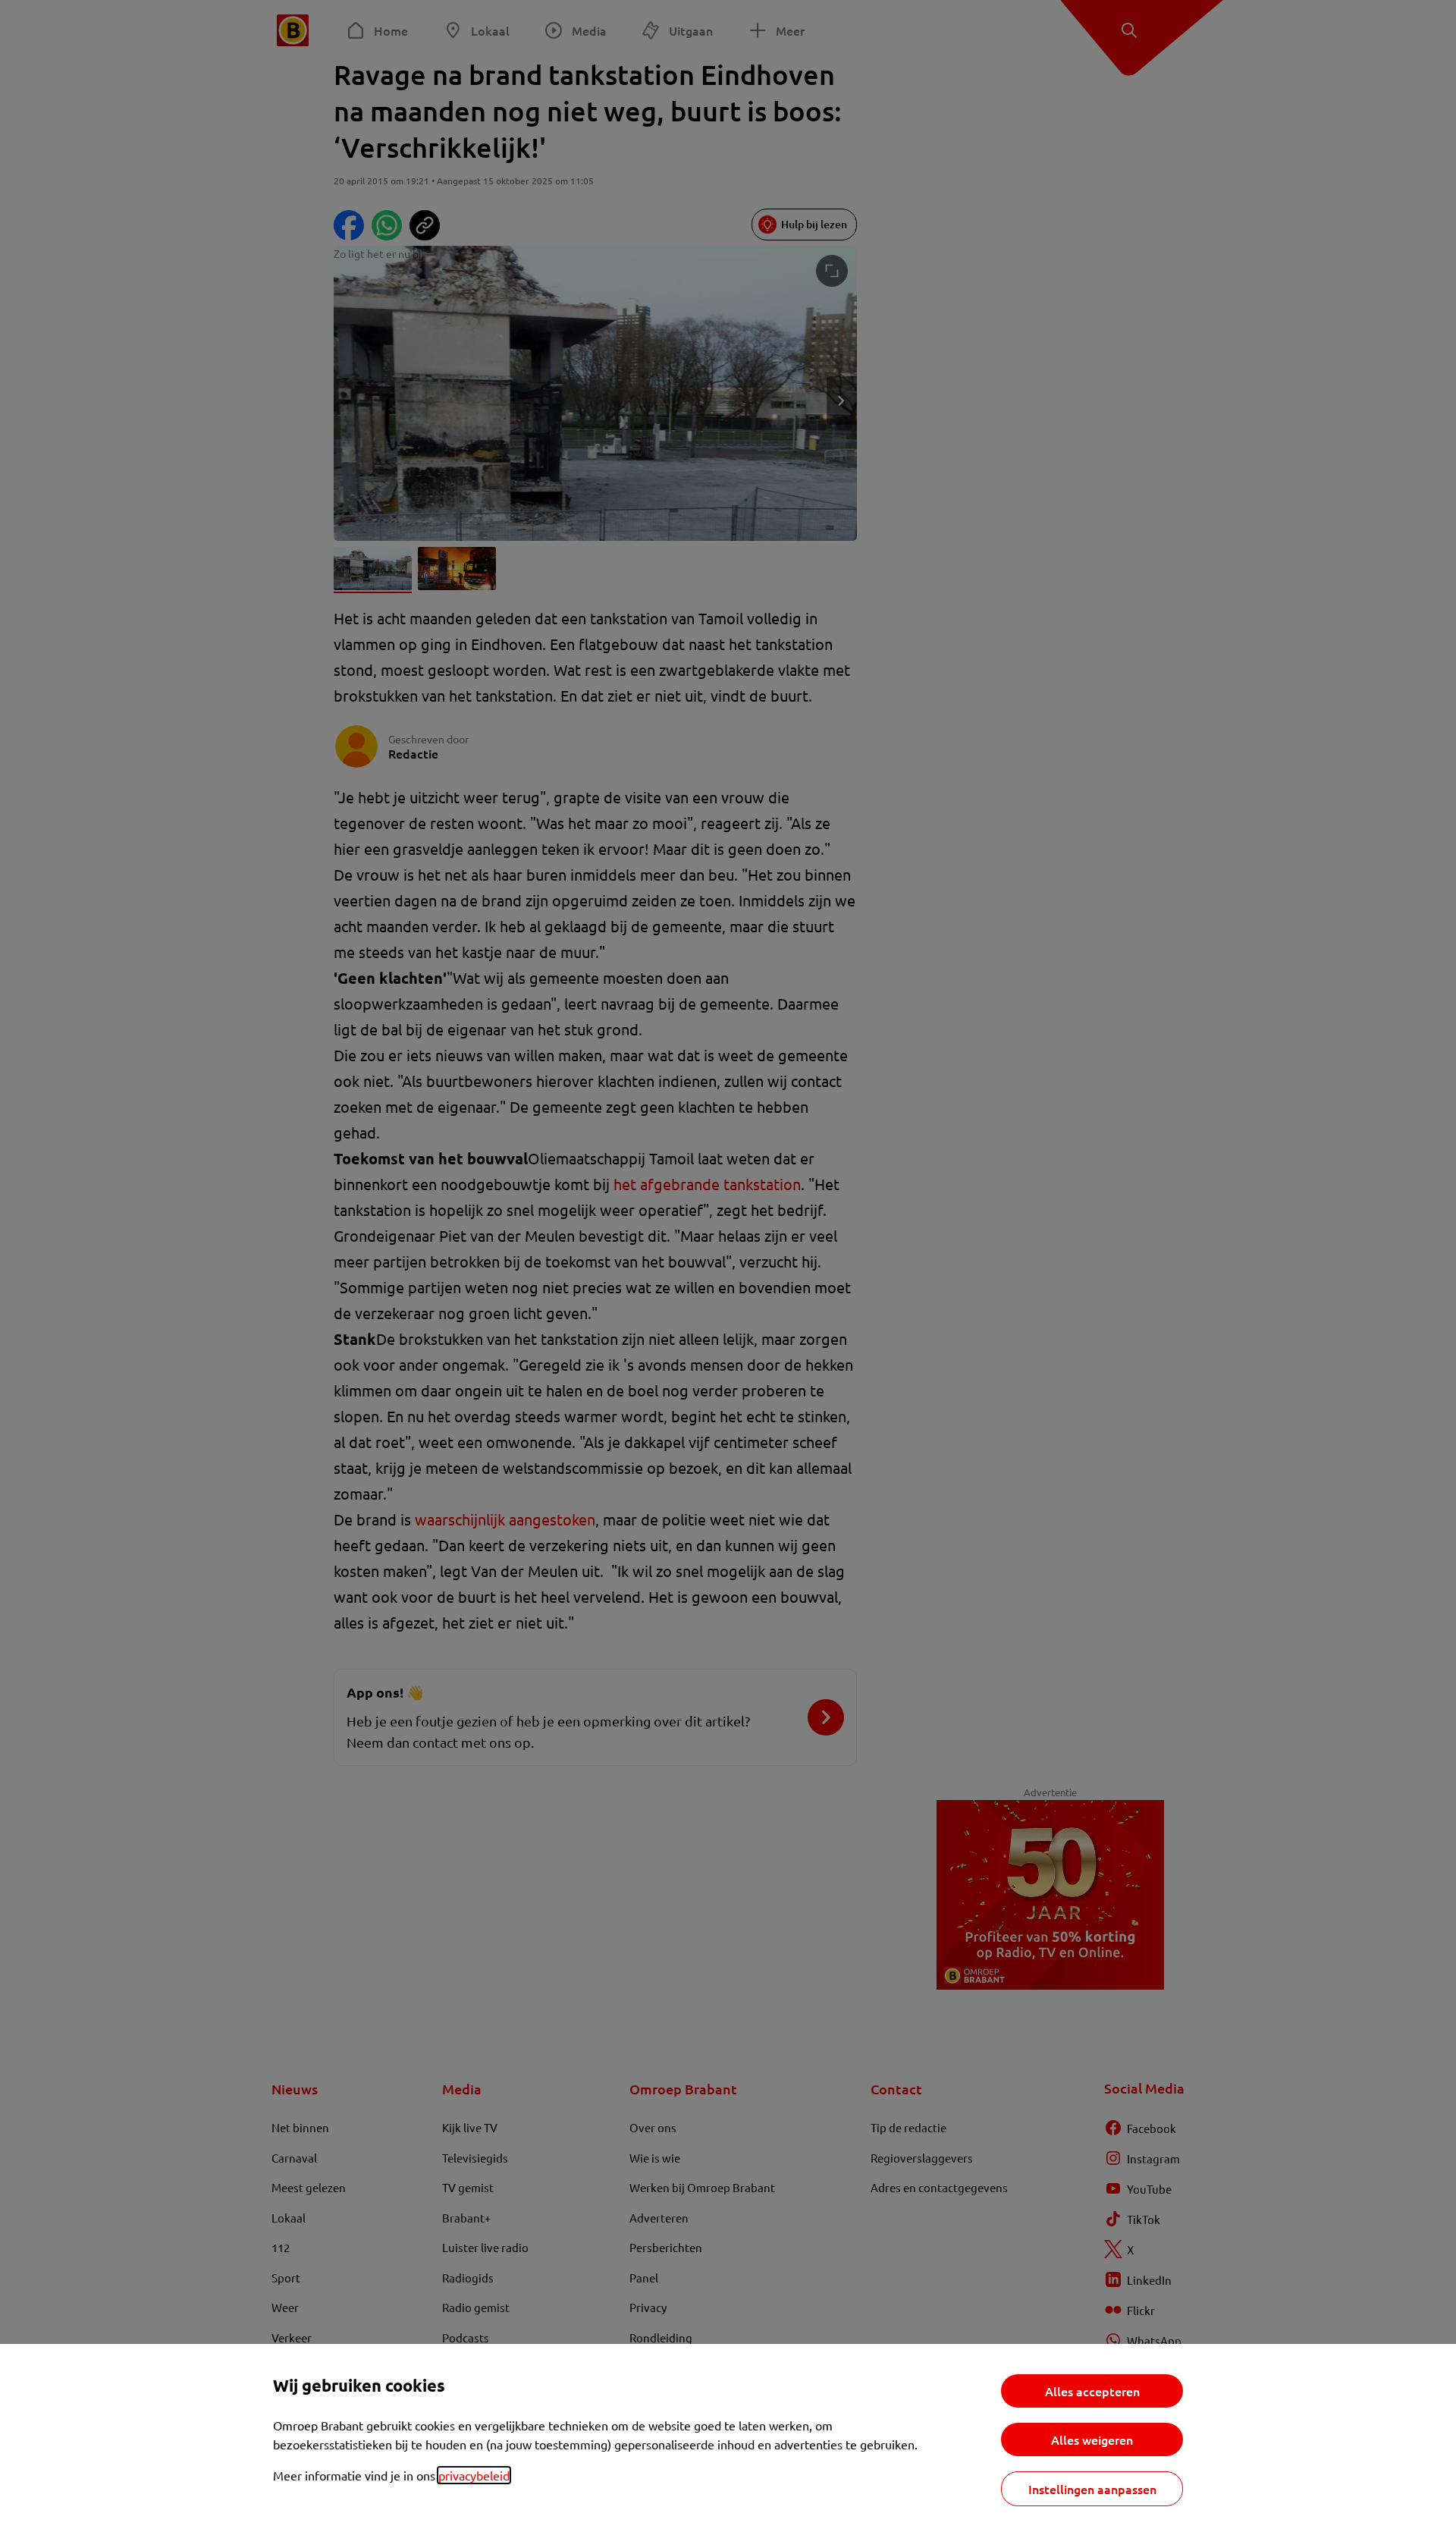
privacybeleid (474, 2475)
